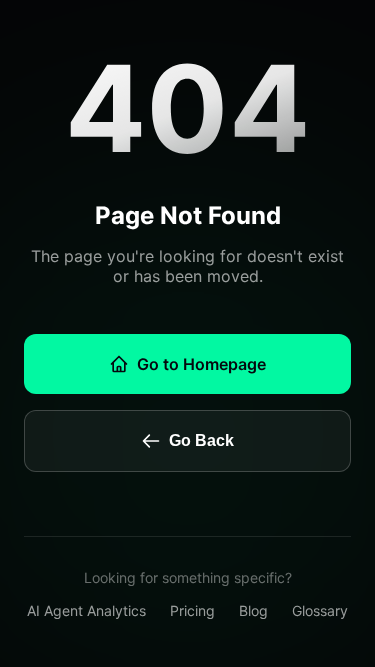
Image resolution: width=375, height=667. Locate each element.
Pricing (192, 610)
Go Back (201, 440)
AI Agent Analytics (86, 610)
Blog (253, 610)
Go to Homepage (201, 364)
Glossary (320, 610)
